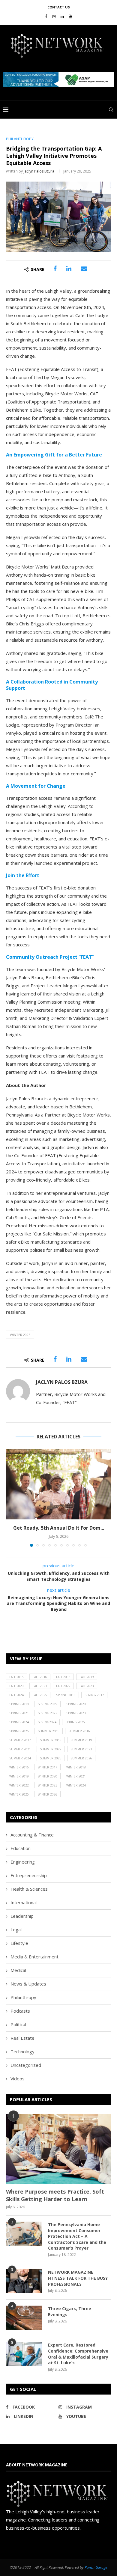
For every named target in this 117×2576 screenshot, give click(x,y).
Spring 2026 (19, 1731)
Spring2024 (47, 1722)
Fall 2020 (16, 1686)
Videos (18, 2079)
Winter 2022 (19, 1785)
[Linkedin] (62, 16)
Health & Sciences (29, 1889)
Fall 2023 (87, 1686)
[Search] (111, 110)
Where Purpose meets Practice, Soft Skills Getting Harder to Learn (55, 2195)
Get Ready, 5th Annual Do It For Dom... (59, 1528)
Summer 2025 (51, 1758)
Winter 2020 (48, 1776)
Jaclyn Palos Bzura (39, 171)
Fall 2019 (87, 1677)
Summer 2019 (81, 1740)
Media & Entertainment (34, 1957)
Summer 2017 (20, 1740)
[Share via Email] (84, 269)
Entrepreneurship (29, 1875)
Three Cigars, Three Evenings (70, 2311)
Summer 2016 (79, 1731)
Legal (16, 1930)
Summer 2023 (81, 1749)
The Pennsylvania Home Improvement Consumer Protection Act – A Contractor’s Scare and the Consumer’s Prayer (77, 2236)
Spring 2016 (66, 1695)
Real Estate (22, 2038)
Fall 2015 (16, 1677)
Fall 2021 (40, 1686)
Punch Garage (96, 2567)
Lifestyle (19, 1943)
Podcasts (20, 2011)
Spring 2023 (76, 1713)
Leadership (22, 1916)
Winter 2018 (76, 1767)
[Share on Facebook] (55, 269)
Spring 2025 (75, 1722)
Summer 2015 (49, 1731)
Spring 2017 (94, 1695)
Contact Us (59, 7)
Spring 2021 (19, 1713)
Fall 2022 (63, 1686)
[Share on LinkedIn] (69, 269)
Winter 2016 (19, 1767)
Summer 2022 (51, 1749)
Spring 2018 (19, 1704)
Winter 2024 (76, 1785)
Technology (22, 2051)
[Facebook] (46, 16)
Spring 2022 (48, 1713)
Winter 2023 (48, 1785)
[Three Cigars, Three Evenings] (24, 2318)
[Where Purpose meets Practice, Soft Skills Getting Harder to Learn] (58, 2149)
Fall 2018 (63, 1677)
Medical (18, 1970)
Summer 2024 (20, 1758)
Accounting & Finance (32, 1835)
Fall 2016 (40, 1677)
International (24, 1902)
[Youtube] (71, 16)
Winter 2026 (48, 1794)
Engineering (23, 1862)
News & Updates (28, 1984)
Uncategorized (26, 2065)
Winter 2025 (20, 1335)
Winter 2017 (48, 1767)
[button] (58, 79)
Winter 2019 (19, 1776)
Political (18, 2024)
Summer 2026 (81, 1758)
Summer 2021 (20, 1749)
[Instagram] (54, 16)
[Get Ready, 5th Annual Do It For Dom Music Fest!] (58, 1484)
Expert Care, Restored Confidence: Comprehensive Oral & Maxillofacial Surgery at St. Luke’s (78, 2354)
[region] (58, 79)
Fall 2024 (16, 1695)
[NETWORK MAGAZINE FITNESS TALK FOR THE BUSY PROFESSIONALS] (24, 2281)
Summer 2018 (51, 1740)
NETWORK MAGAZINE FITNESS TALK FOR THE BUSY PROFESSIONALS (78, 2278)
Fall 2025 (40, 1695)
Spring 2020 (76, 1704)
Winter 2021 (76, 1776)
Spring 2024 (19, 1722)
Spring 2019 (48, 1704)
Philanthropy (23, 1997)
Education (21, 1848)
